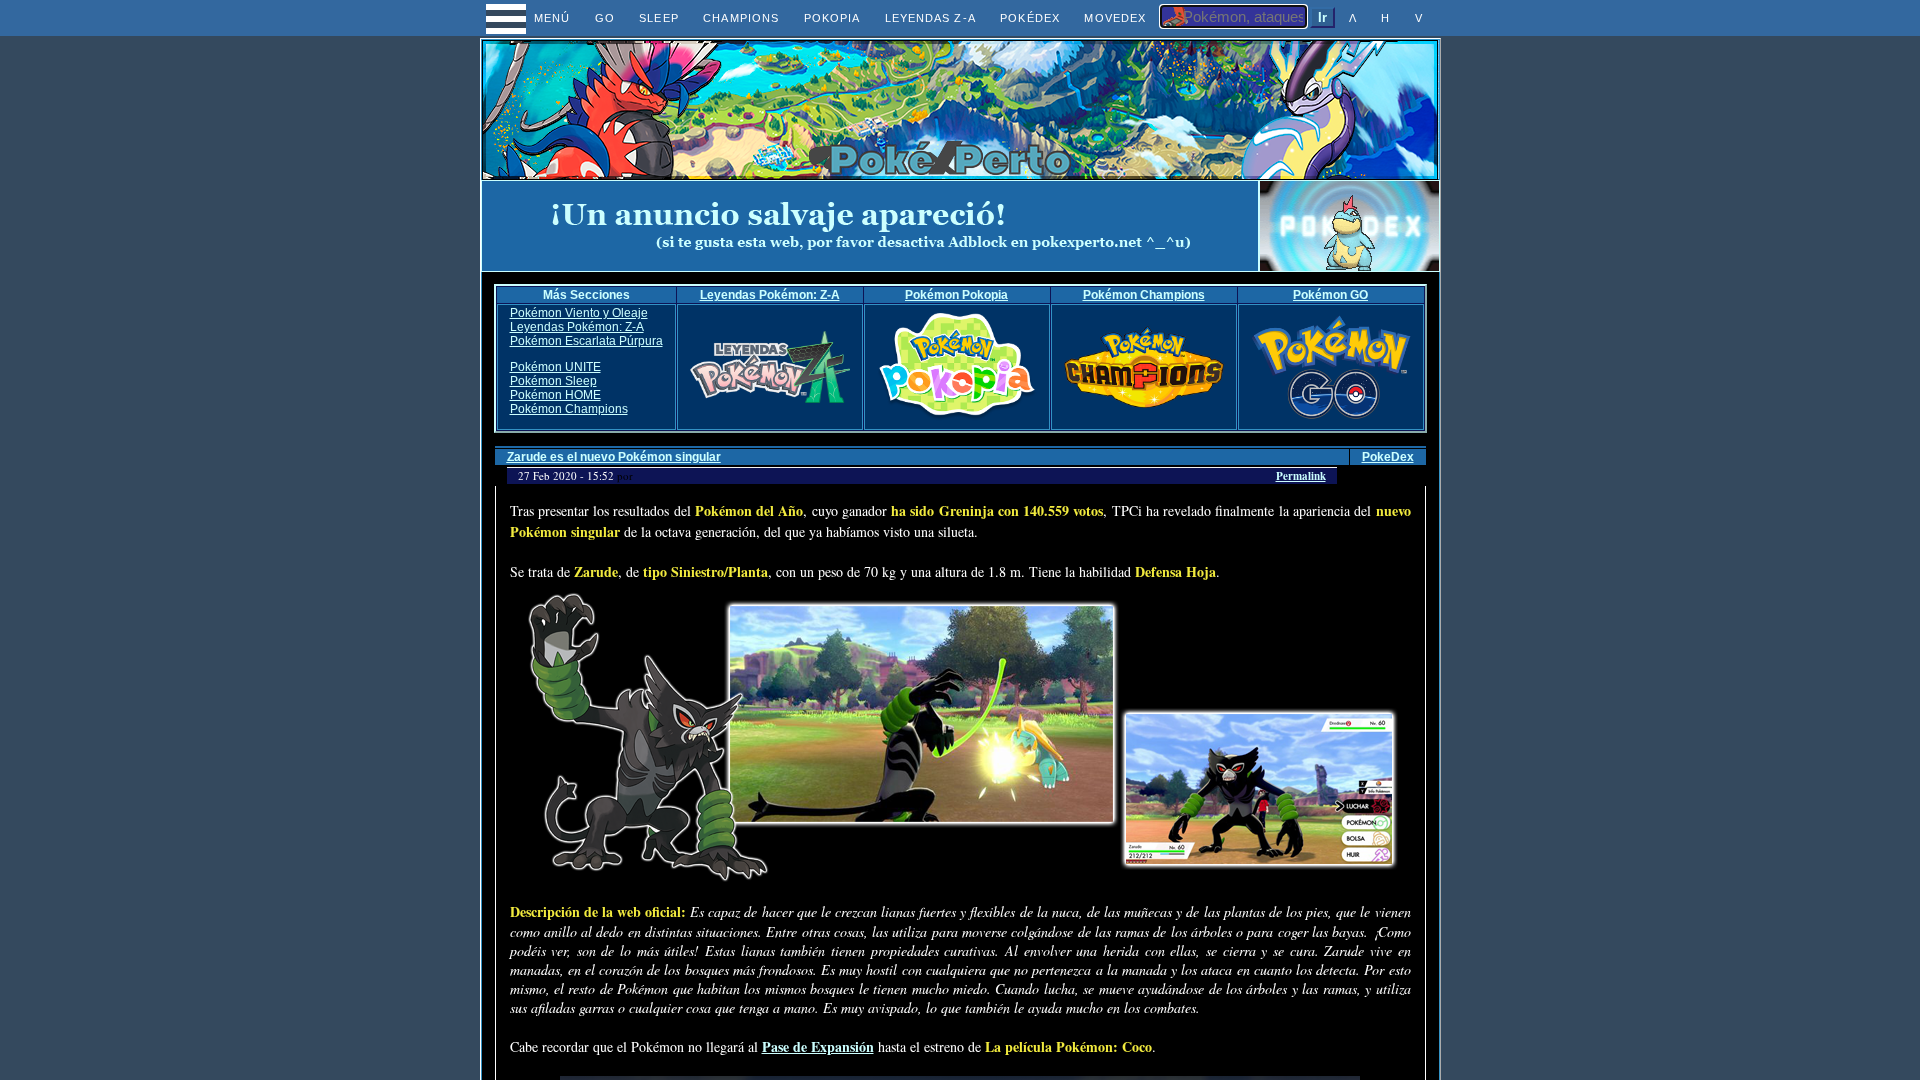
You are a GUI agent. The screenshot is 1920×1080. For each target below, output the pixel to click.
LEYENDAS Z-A (930, 18)
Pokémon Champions (1144, 295)
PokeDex (1388, 457)
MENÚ (533, 18)
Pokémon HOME (555, 395)
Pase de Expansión (818, 1046)
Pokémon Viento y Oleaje (579, 313)
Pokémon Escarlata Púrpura (586, 341)
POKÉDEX (1030, 18)
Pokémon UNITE (555, 367)
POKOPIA (832, 18)
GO (605, 18)
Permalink (1301, 476)
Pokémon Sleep (553, 381)
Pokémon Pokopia (956, 295)
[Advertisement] (870, 226)
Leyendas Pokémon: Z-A (770, 295)
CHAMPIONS (741, 18)
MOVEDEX (1115, 18)
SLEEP (658, 18)
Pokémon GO (1330, 295)
